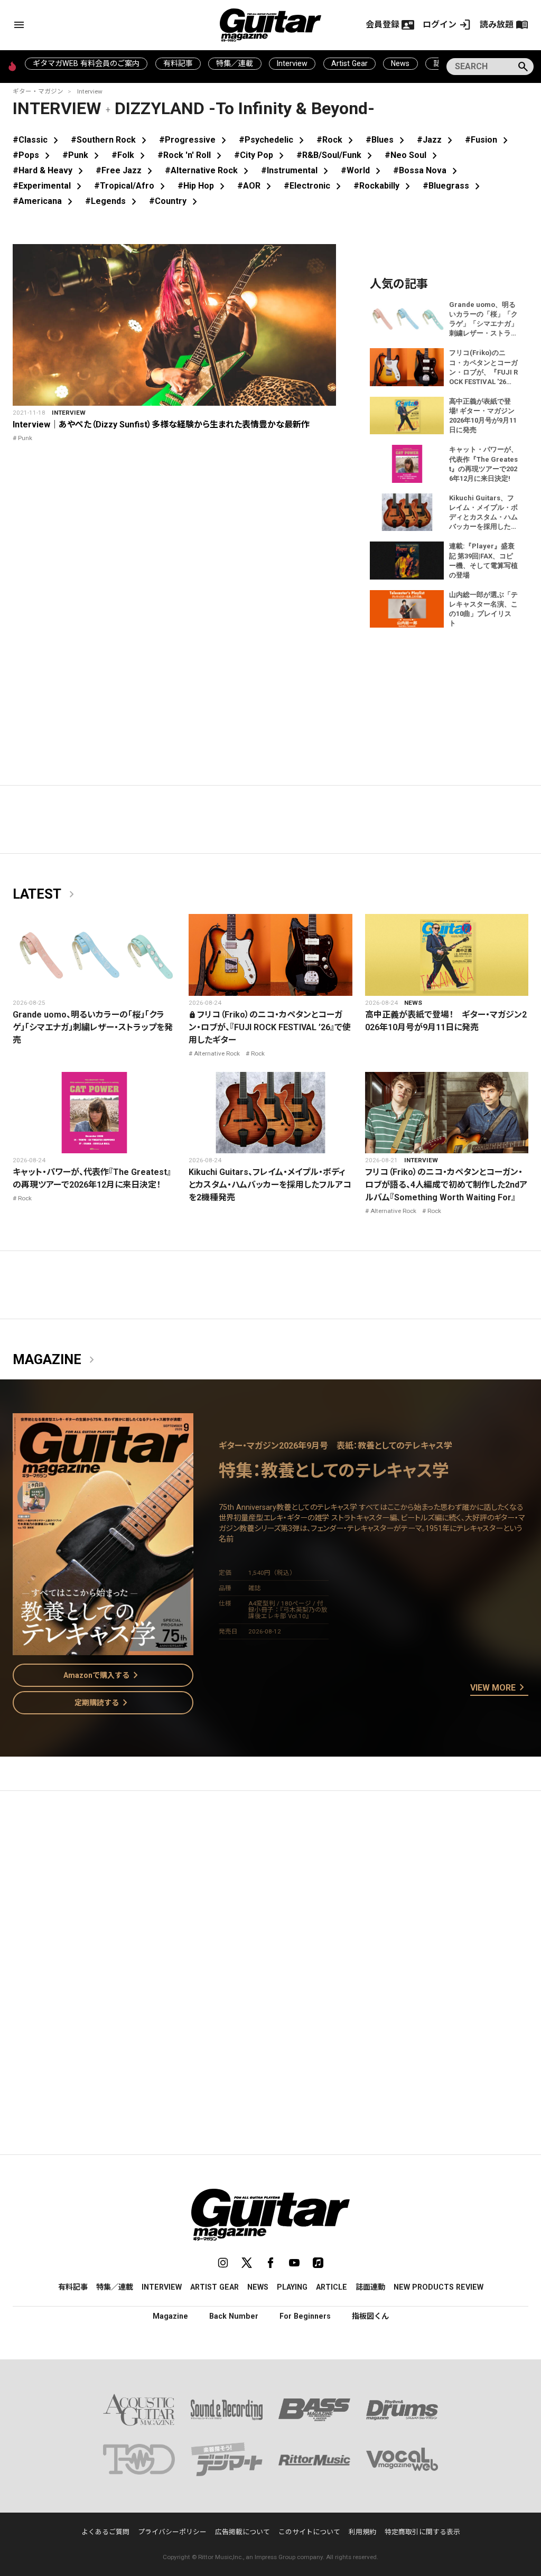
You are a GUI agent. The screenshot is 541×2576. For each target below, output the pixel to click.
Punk (25, 438)
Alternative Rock (217, 1053)
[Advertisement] (270, 1899)
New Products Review (439, 2287)
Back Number (234, 2316)
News (400, 63)
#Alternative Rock (209, 170)
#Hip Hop (203, 186)
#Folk (130, 155)
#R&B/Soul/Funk (336, 155)
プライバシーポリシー (172, 2532)
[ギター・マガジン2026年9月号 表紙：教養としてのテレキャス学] (103, 1649)
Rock (258, 1053)
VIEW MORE (499, 1688)
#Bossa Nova (427, 170)
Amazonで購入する (103, 1675)
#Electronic (314, 186)
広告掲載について (242, 2532)
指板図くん (370, 2316)
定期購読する (103, 1703)
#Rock (337, 140)
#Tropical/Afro (132, 186)
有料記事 (178, 63)
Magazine (55, 1360)
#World (363, 170)
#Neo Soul (413, 155)
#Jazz (437, 140)
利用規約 (362, 2532)
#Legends (113, 201)
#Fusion (488, 140)
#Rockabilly (384, 186)
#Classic (38, 140)
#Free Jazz (126, 170)
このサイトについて (309, 2532)
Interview (292, 63)
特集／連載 (235, 63)
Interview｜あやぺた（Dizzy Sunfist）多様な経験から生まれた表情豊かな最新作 (161, 424)
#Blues (387, 140)
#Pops (33, 155)
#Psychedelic (273, 140)
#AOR (256, 186)
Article (332, 2287)
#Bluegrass (453, 186)
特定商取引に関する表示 (422, 2532)
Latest (45, 894)
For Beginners (305, 2316)
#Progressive (195, 140)
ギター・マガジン (38, 91)
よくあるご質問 (105, 2532)
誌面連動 (370, 2287)
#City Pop (261, 155)
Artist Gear (349, 63)
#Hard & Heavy (50, 170)
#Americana (45, 201)
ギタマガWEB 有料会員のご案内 (86, 63)
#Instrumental (297, 170)
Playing (292, 2287)
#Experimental (49, 186)
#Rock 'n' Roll (192, 155)
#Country (175, 201)
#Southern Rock (111, 140)
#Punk (83, 155)
